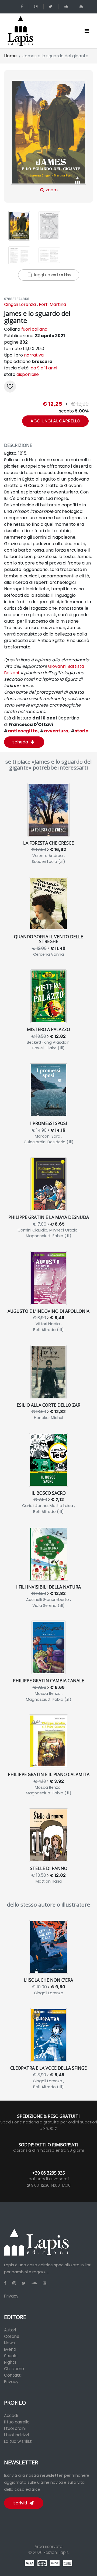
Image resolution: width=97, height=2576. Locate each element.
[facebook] (23, 7)
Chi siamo (14, 2369)
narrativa (34, 355)
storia (80, 731)
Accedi (11, 2416)
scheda (21, 742)
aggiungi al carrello (55, 421)
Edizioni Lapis (56, 2552)
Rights (10, 2362)
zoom (51, 190)
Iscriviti (20, 2503)
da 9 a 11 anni (43, 368)
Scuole (11, 2356)
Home (10, 56)
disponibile (28, 374)
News (9, 2343)
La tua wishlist (18, 2441)
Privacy (11, 2296)
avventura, (55, 731)
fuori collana (34, 329)
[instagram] (37, 7)
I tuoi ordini (15, 2428)
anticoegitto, (22, 731)
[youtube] (82, 7)
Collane (12, 2336)
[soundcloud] (67, 7)
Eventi (10, 2349)
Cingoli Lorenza (20, 304)
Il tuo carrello (17, 2422)
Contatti (13, 2375)
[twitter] (51, 7)
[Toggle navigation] (87, 31)
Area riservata (48, 2547)
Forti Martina (52, 304)
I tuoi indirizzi (16, 2435)
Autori (10, 2330)
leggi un (52, 275)
